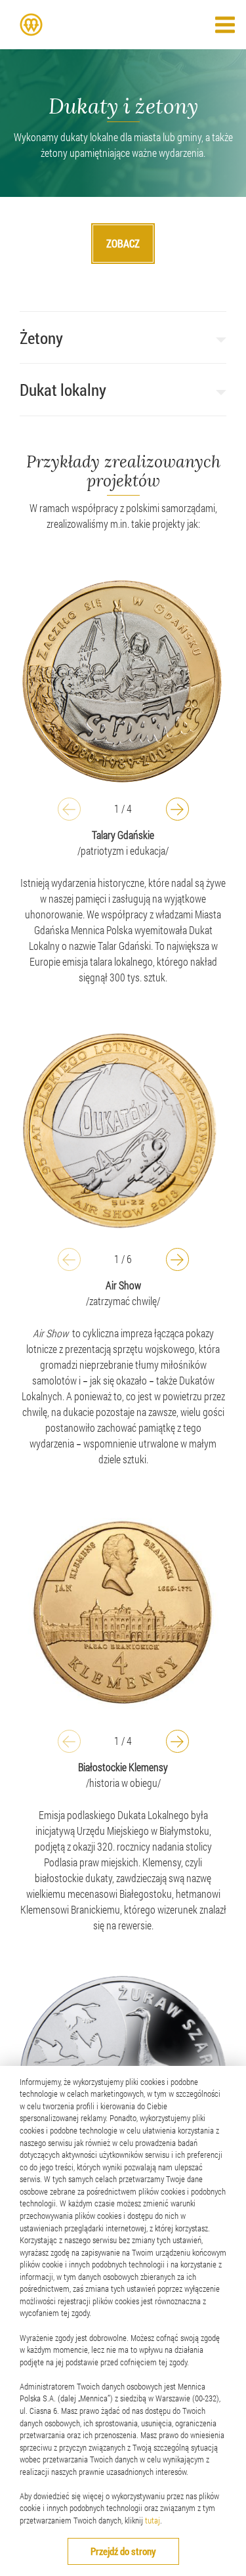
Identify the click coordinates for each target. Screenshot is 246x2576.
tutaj (153, 2520)
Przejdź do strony (123, 2551)
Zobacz (123, 243)
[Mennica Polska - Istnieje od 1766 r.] (31, 25)
